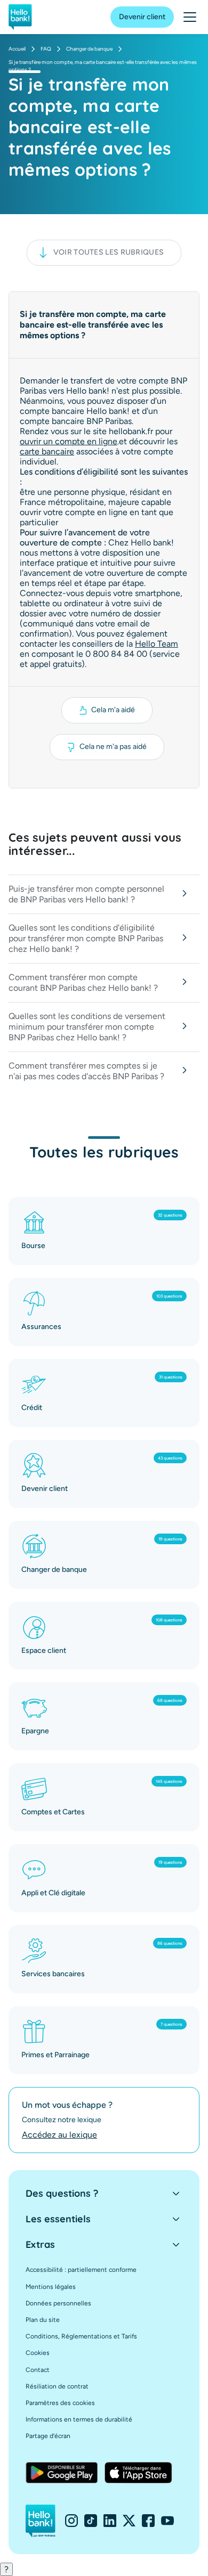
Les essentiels (58, 2219)
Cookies (38, 2353)
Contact (38, 2370)
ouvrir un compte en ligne (69, 441)
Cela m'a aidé (113, 710)
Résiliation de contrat (57, 2386)
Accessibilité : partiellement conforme (81, 2270)
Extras (40, 2244)
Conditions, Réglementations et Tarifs (81, 2336)
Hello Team (157, 644)
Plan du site (43, 2320)
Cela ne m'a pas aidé (113, 747)
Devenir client (142, 17)
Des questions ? (62, 2193)
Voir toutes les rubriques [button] (109, 252)
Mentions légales (51, 2287)
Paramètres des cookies (60, 2403)
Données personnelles (58, 2303)
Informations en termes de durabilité (79, 2419)
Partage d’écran (48, 2436)
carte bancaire (47, 451)
